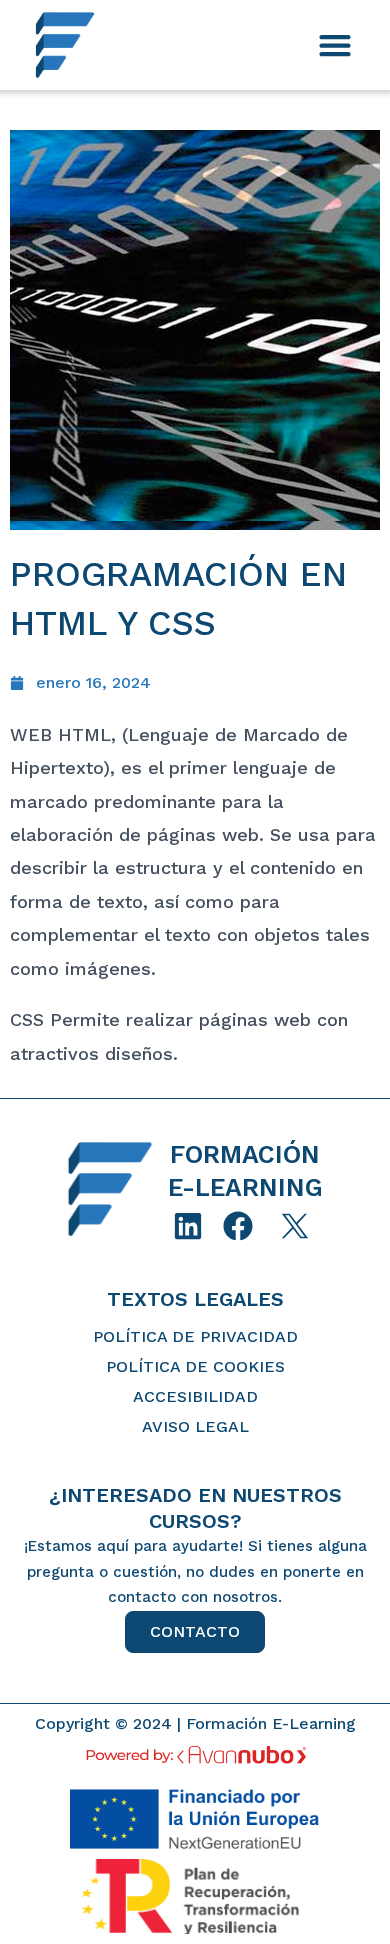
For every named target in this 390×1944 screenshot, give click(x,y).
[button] (334, 45)
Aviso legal (195, 1426)
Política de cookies (195, 1366)
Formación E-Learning (271, 1723)
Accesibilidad (195, 1396)
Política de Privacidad (195, 1336)
